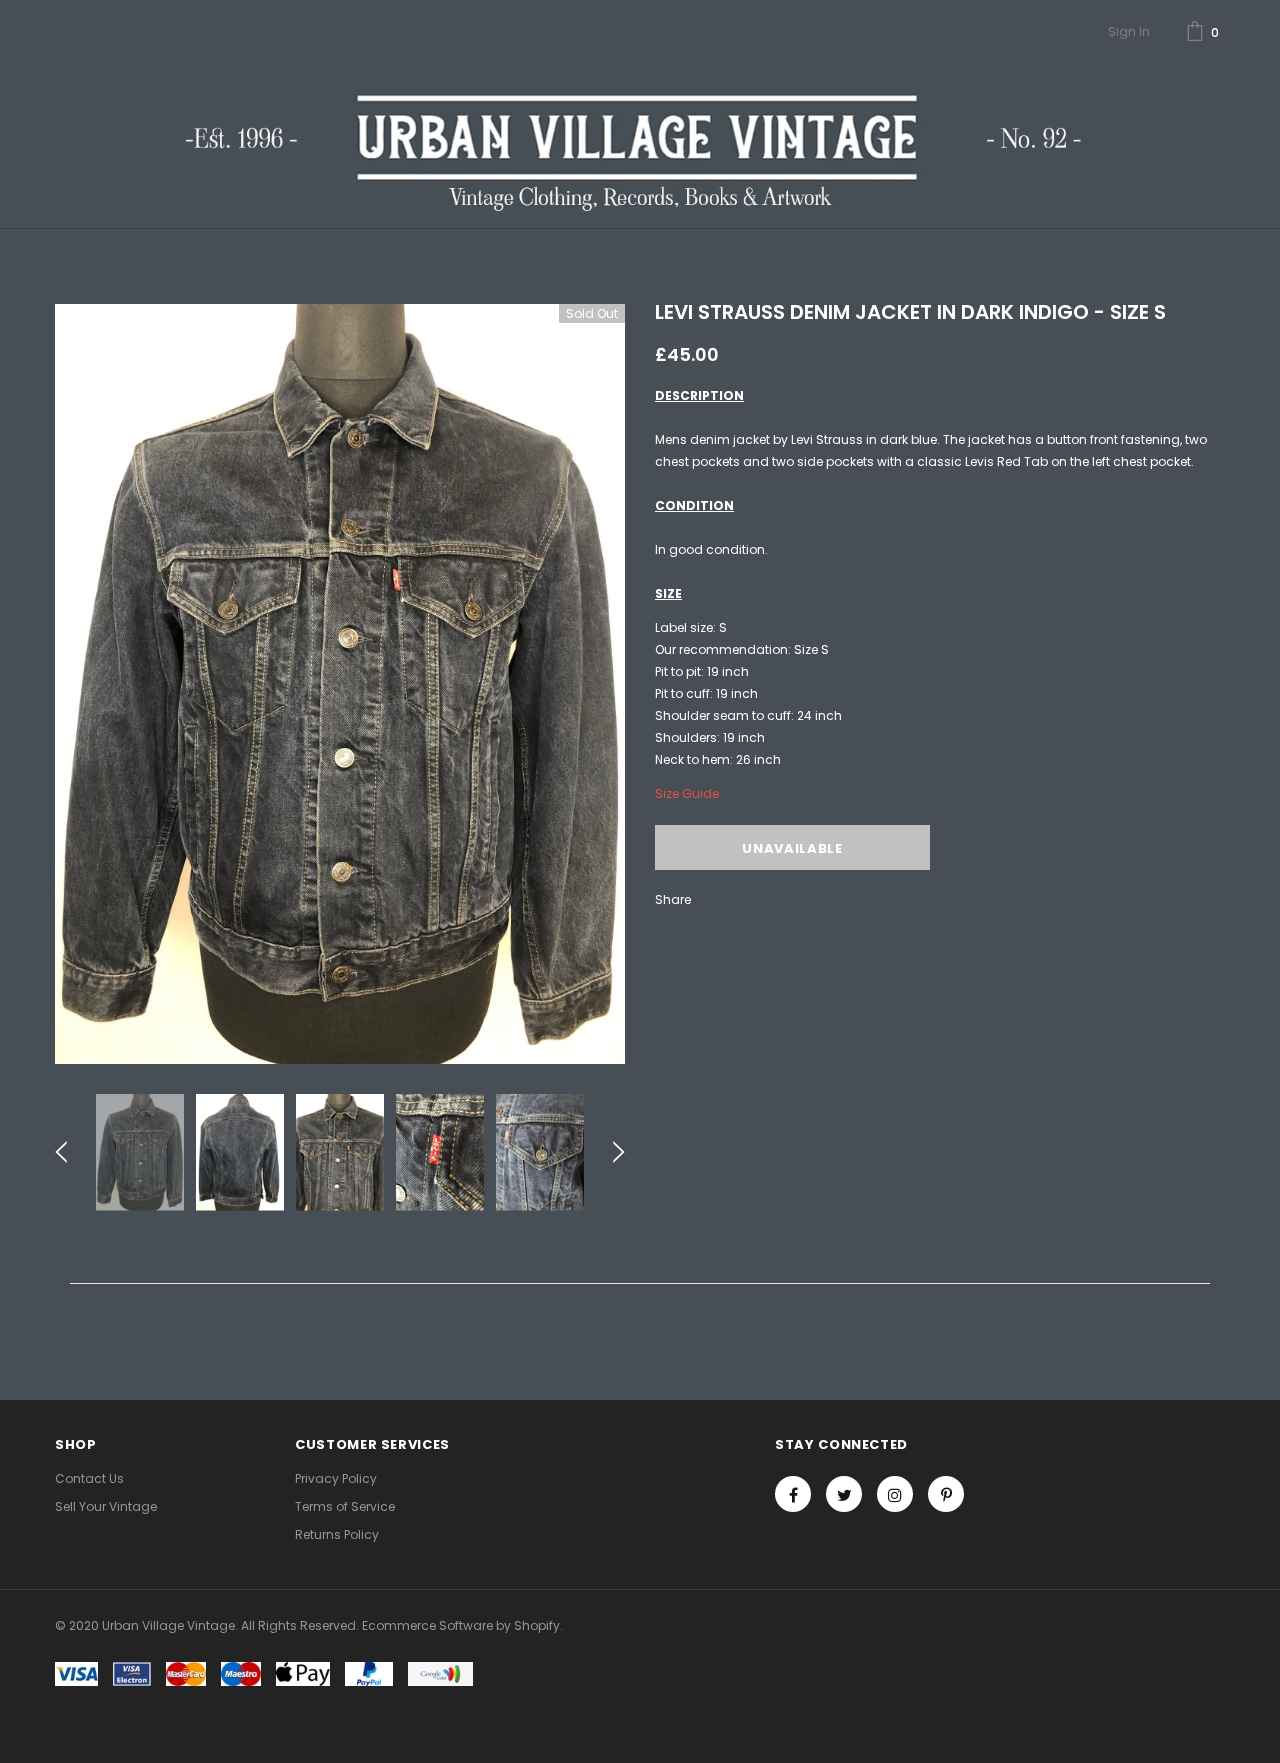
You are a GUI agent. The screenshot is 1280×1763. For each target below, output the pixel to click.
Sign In (1129, 31)
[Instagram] (895, 1494)
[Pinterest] (946, 1494)
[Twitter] (844, 1494)
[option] (340, 684)
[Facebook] (793, 1494)
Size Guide (687, 793)
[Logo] (639, 138)
